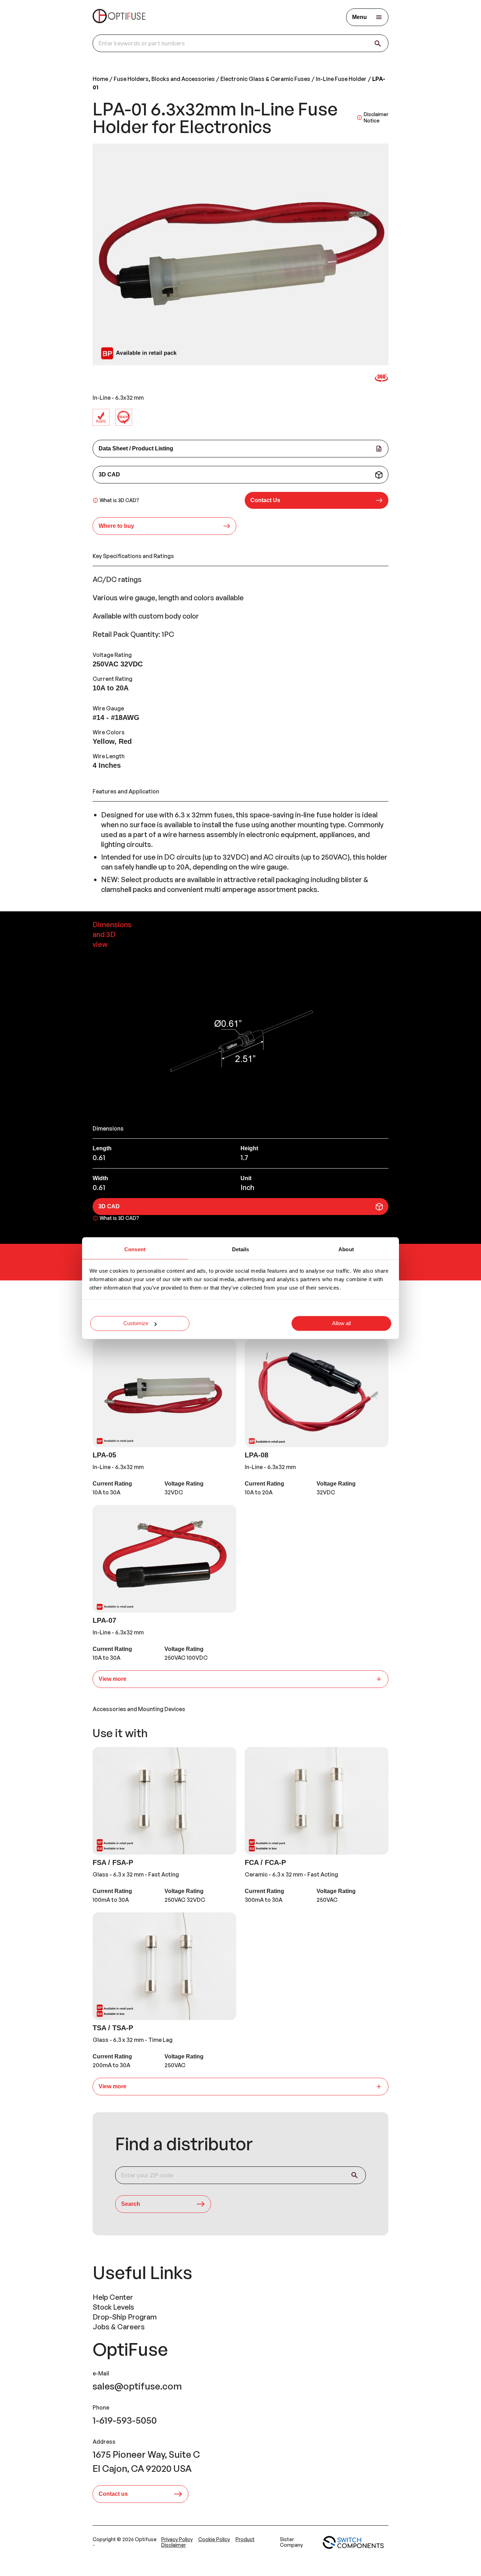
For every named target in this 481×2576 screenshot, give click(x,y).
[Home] (119, 17)
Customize (136, 1324)
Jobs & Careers (119, 2327)
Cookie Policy (214, 2539)
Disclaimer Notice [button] (376, 117)
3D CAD (109, 474)
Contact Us (265, 500)
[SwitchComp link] (353, 2543)
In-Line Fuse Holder (341, 79)
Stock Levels (113, 2307)
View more (113, 1679)
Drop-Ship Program (125, 2317)
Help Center (113, 2297)
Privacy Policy (177, 2539)
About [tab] (346, 1249)
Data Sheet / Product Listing (136, 448)
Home (100, 79)
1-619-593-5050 (125, 2420)
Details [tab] (241, 1249)
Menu (360, 17)
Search (131, 2204)
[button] (317, 500)
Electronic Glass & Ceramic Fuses (265, 79)
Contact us (113, 2494)
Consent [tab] (135, 1249)
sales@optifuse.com (137, 2386)
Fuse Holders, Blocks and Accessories (164, 79)
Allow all (341, 1324)
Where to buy (116, 526)
